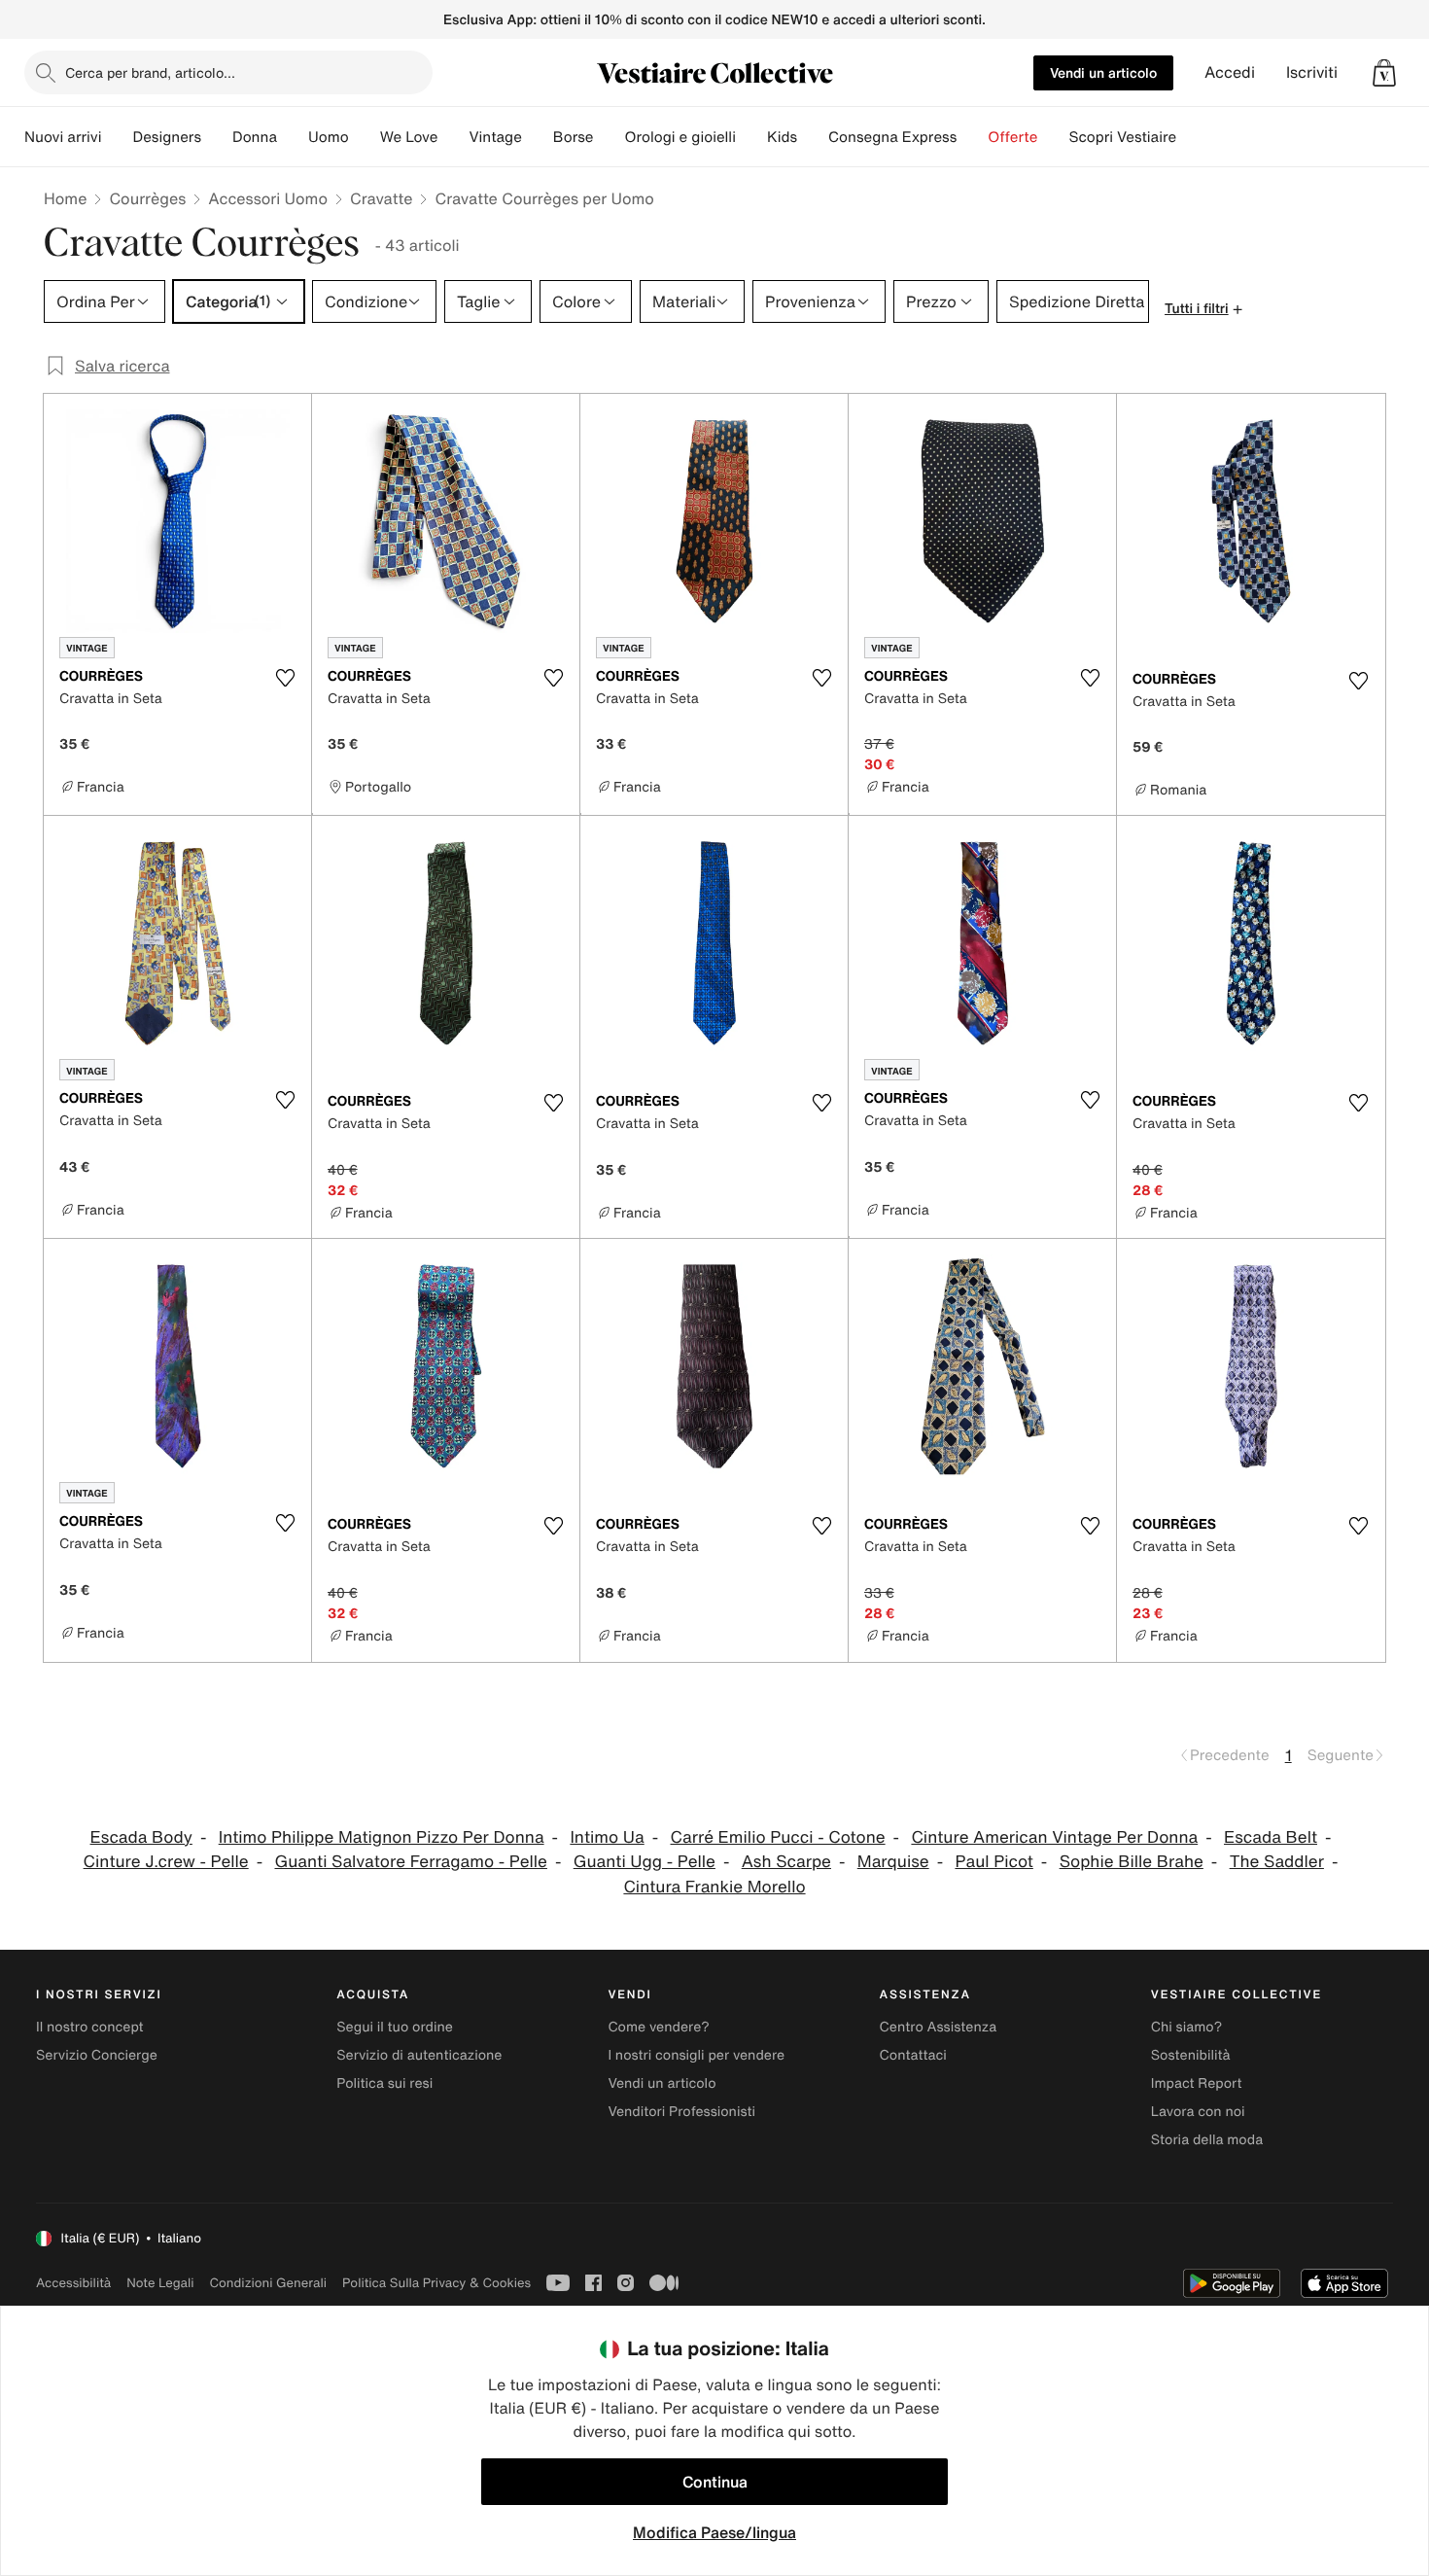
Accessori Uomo (268, 198)
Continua (715, 2482)
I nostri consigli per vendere (696, 2055)
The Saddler (1277, 1862)
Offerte (1012, 137)
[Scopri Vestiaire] (1192, 137)
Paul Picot (993, 1862)
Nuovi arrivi (63, 137)
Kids (782, 137)
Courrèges (147, 198)
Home (65, 198)
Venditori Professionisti (681, 2112)
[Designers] (217, 137)
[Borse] (609, 137)
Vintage (495, 137)
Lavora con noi (1198, 2112)
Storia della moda (1207, 2140)
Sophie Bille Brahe (1132, 1862)
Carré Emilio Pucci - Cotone (778, 1837)
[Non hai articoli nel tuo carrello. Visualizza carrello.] (1384, 73)
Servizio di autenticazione (419, 2055)
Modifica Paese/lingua (714, 2532)
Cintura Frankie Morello (714, 1887)
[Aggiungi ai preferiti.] (285, 678)
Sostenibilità (1191, 2055)
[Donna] (293, 137)
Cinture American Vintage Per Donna (1054, 1837)
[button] (1384, 73)
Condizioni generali (268, 2283)
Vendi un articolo (1103, 72)
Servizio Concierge (97, 2055)
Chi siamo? (1186, 2027)
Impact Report (1197, 2083)
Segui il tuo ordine (395, 2027)
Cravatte (381, 198)
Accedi (1230, 72)
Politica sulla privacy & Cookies (436, 2283)
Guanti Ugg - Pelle (645, 1862)
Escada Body (141, 1837)
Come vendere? (658, 2027)
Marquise (893, 1862)
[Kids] (813, 137)
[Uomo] (365, 137)
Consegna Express (892, 137)
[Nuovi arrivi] (117, 137)
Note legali (160, 2283)
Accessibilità (73, 2283)
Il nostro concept (90, 2027)
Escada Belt (1271, 1837)
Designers (167, 137)
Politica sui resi (384, 2083)
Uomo (329, 137)
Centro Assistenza (939, 2027)
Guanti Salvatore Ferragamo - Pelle (410, 1862)
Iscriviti (1312, 72)
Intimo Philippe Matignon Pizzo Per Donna (382, 1837)
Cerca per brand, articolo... (150, 72)
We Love (409, 137)
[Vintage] (538, 137)
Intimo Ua (607, 1837)
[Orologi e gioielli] (751, 137)
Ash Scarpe (786, 1862)
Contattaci (913, 2055)
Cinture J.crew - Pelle (166, 1862)
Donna (255, 137)
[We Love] (453, 137)
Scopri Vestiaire (1122, 137)
